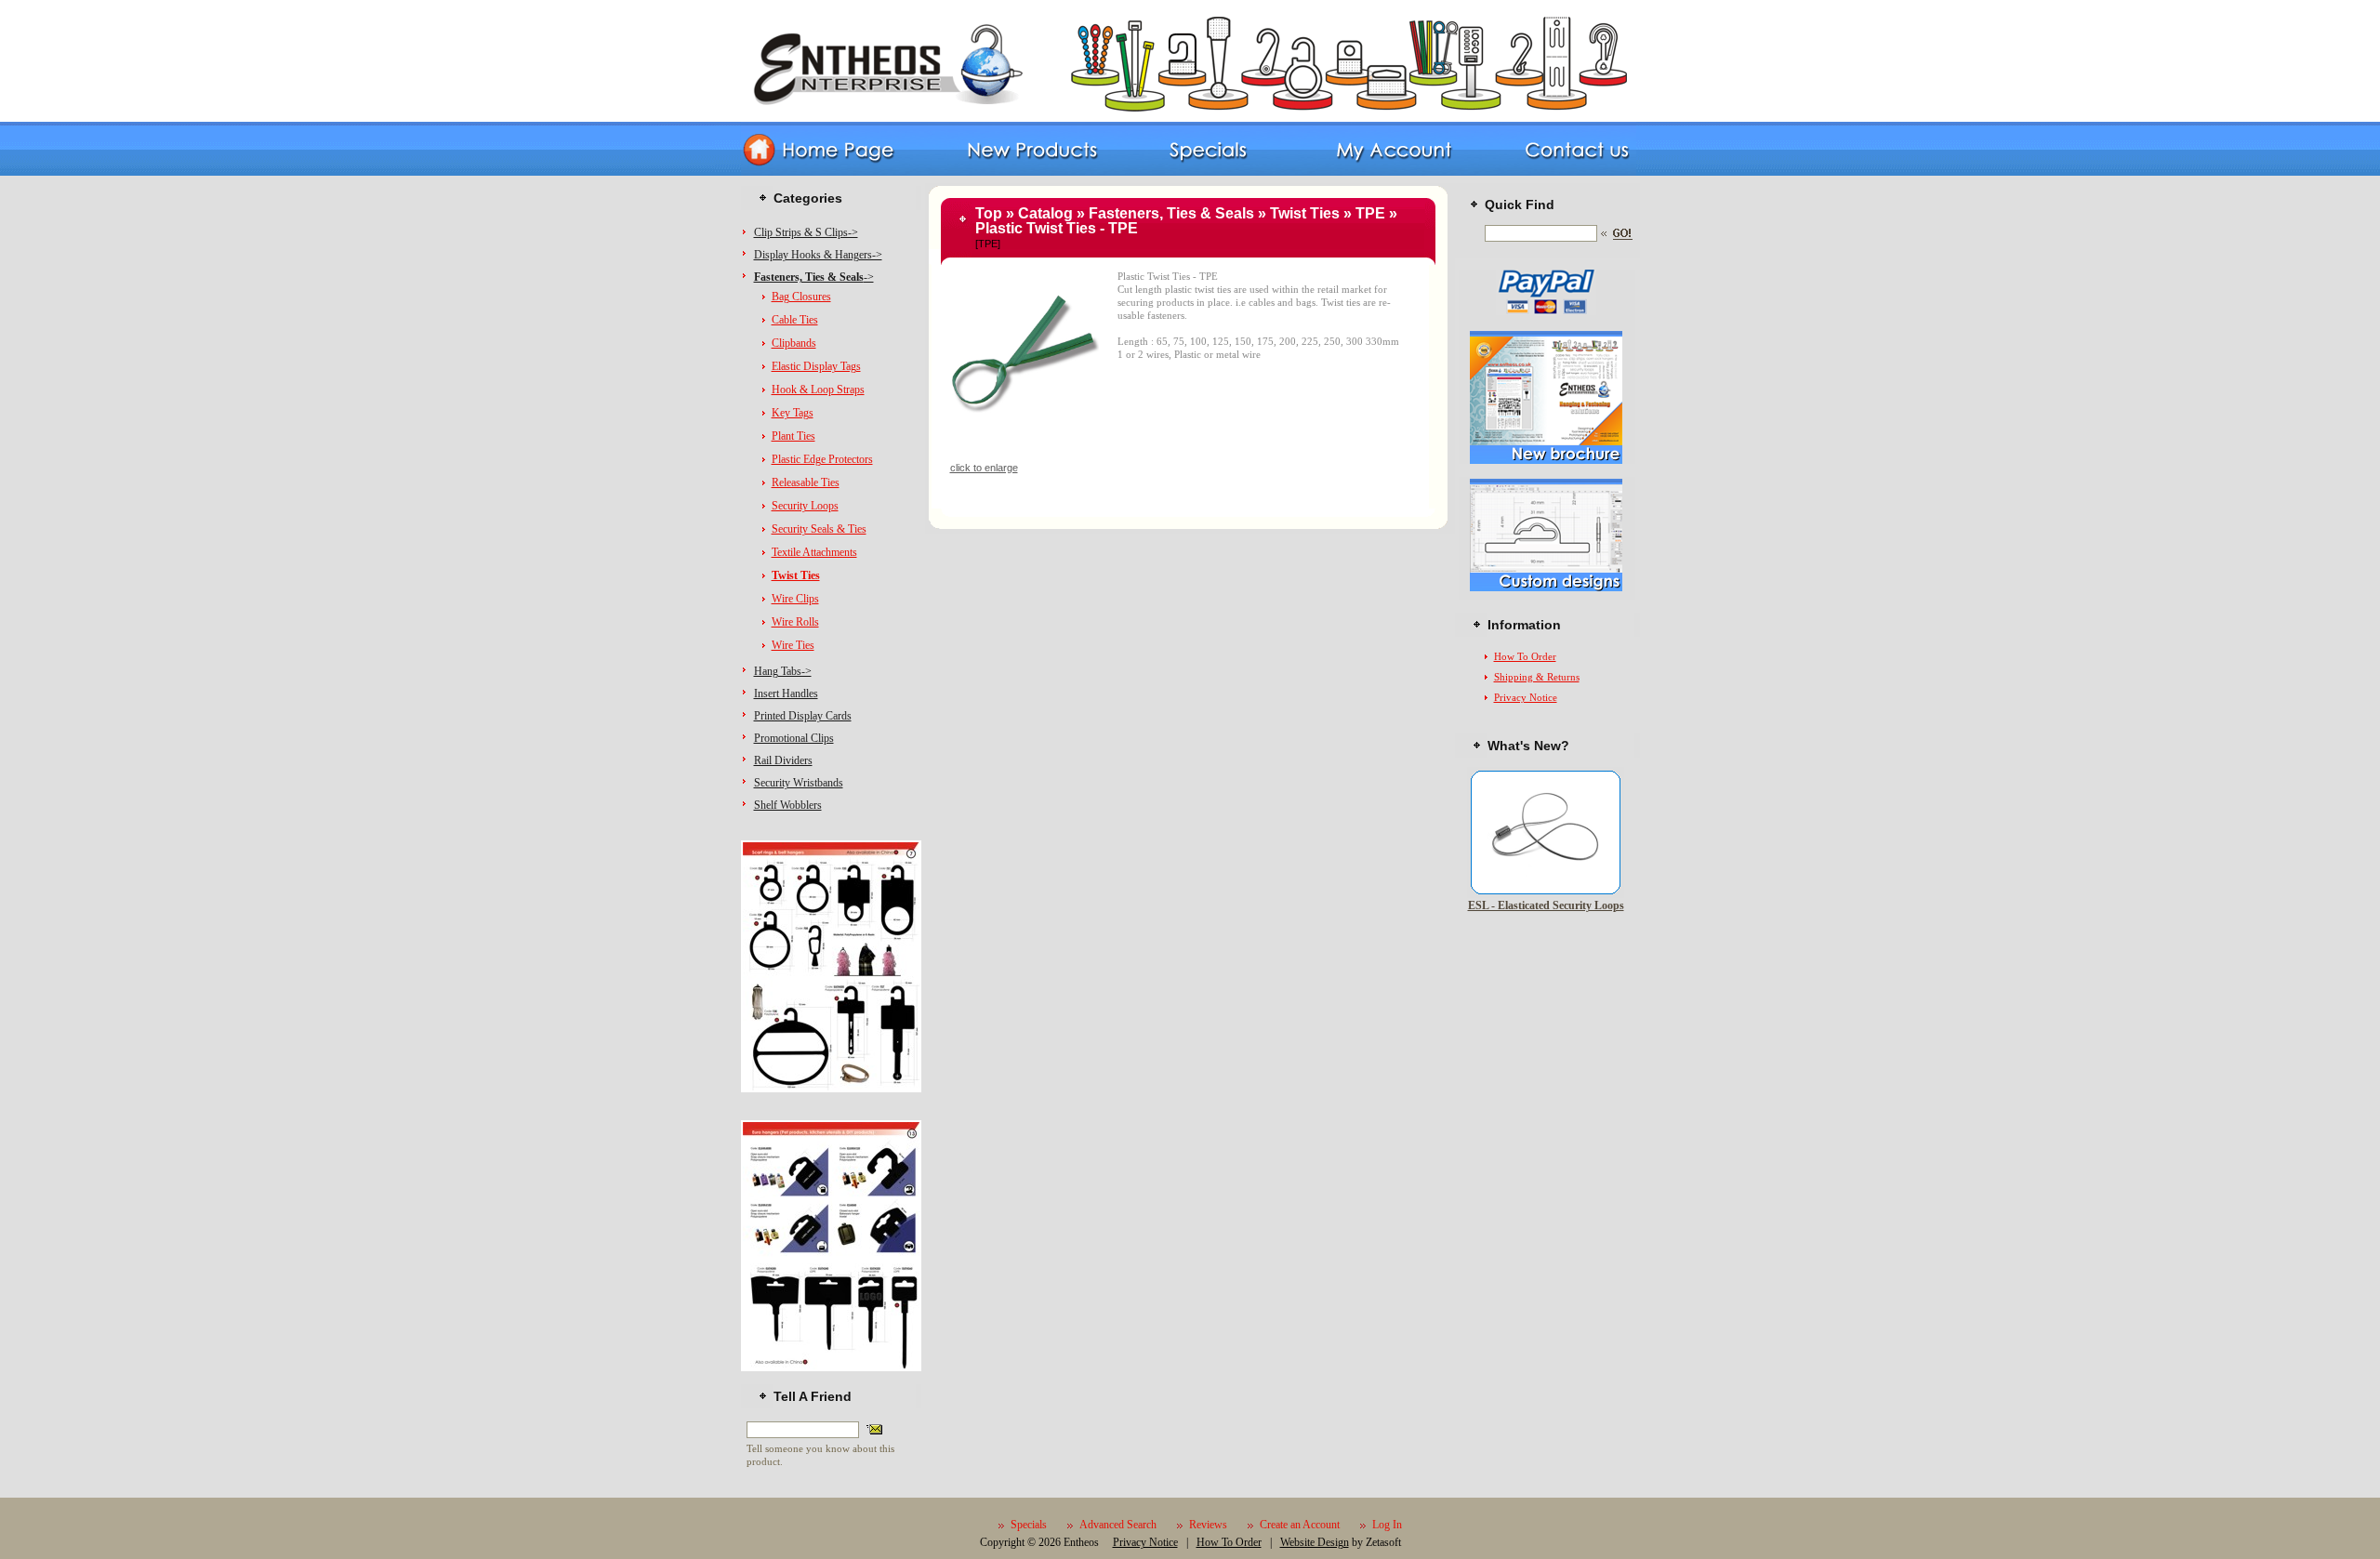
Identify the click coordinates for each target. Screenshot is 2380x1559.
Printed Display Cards (803, 716)
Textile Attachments (814, 552)
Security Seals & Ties (819, 529)
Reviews (1208, 1525)
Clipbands (794, 343)
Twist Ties (1305, 213)
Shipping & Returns (1537, 677)
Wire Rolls (795, 622)
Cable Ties (795, 320)
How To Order (1525, 656)
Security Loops (805, 506)
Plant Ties (793, 436)
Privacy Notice (1526, 697)
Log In (1387, 1525)
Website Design (1315, 1542)
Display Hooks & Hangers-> (818, 255)
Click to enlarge (984, 468)
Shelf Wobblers (788, 805)
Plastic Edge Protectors (822, 459)
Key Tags (793, 413)
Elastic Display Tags (816, 366)
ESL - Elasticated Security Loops (1546, 905)
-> (814, 277)
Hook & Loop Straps (818, 390)
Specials (1029, 1525)
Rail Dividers (783, 760)
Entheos (1081, 1542)
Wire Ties (793, 645)
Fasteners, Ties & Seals (1171, 213)
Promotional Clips (794, 738)
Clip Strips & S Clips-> (806, 232)
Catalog (1045, 213)
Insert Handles (786, 694)
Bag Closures (801, 297)
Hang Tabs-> (783, 671)
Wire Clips (795, 599)
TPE (1370, 213)
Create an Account (1300, 1525)
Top (989, 213)
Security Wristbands (799, 783)
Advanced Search (1118, 1525)
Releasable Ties (806, 482)
